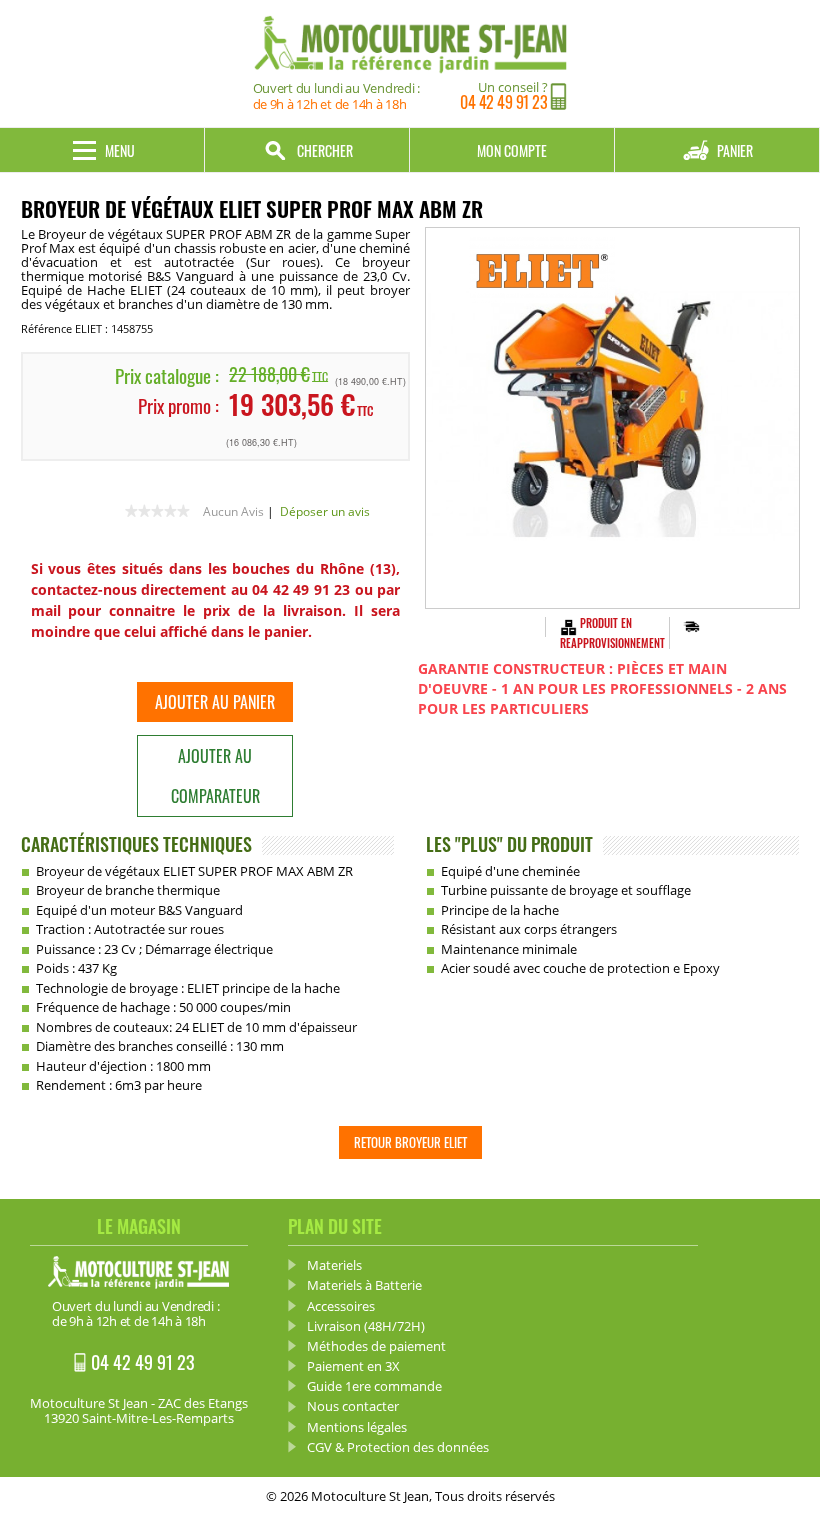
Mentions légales (357, 1427)
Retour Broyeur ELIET (410, 1142)
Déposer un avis (325, 511)
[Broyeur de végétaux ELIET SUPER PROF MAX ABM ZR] (612, 418)
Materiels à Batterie (364, 1285)
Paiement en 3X (353, 1366)
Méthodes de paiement (376, 1346)
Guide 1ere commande (374, 1386)
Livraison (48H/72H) (366, 1326)
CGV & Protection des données (398, 1447)
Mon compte (512, 150)
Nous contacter (353, 1406)
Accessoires (341, 1306)
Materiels (334, 1265)
